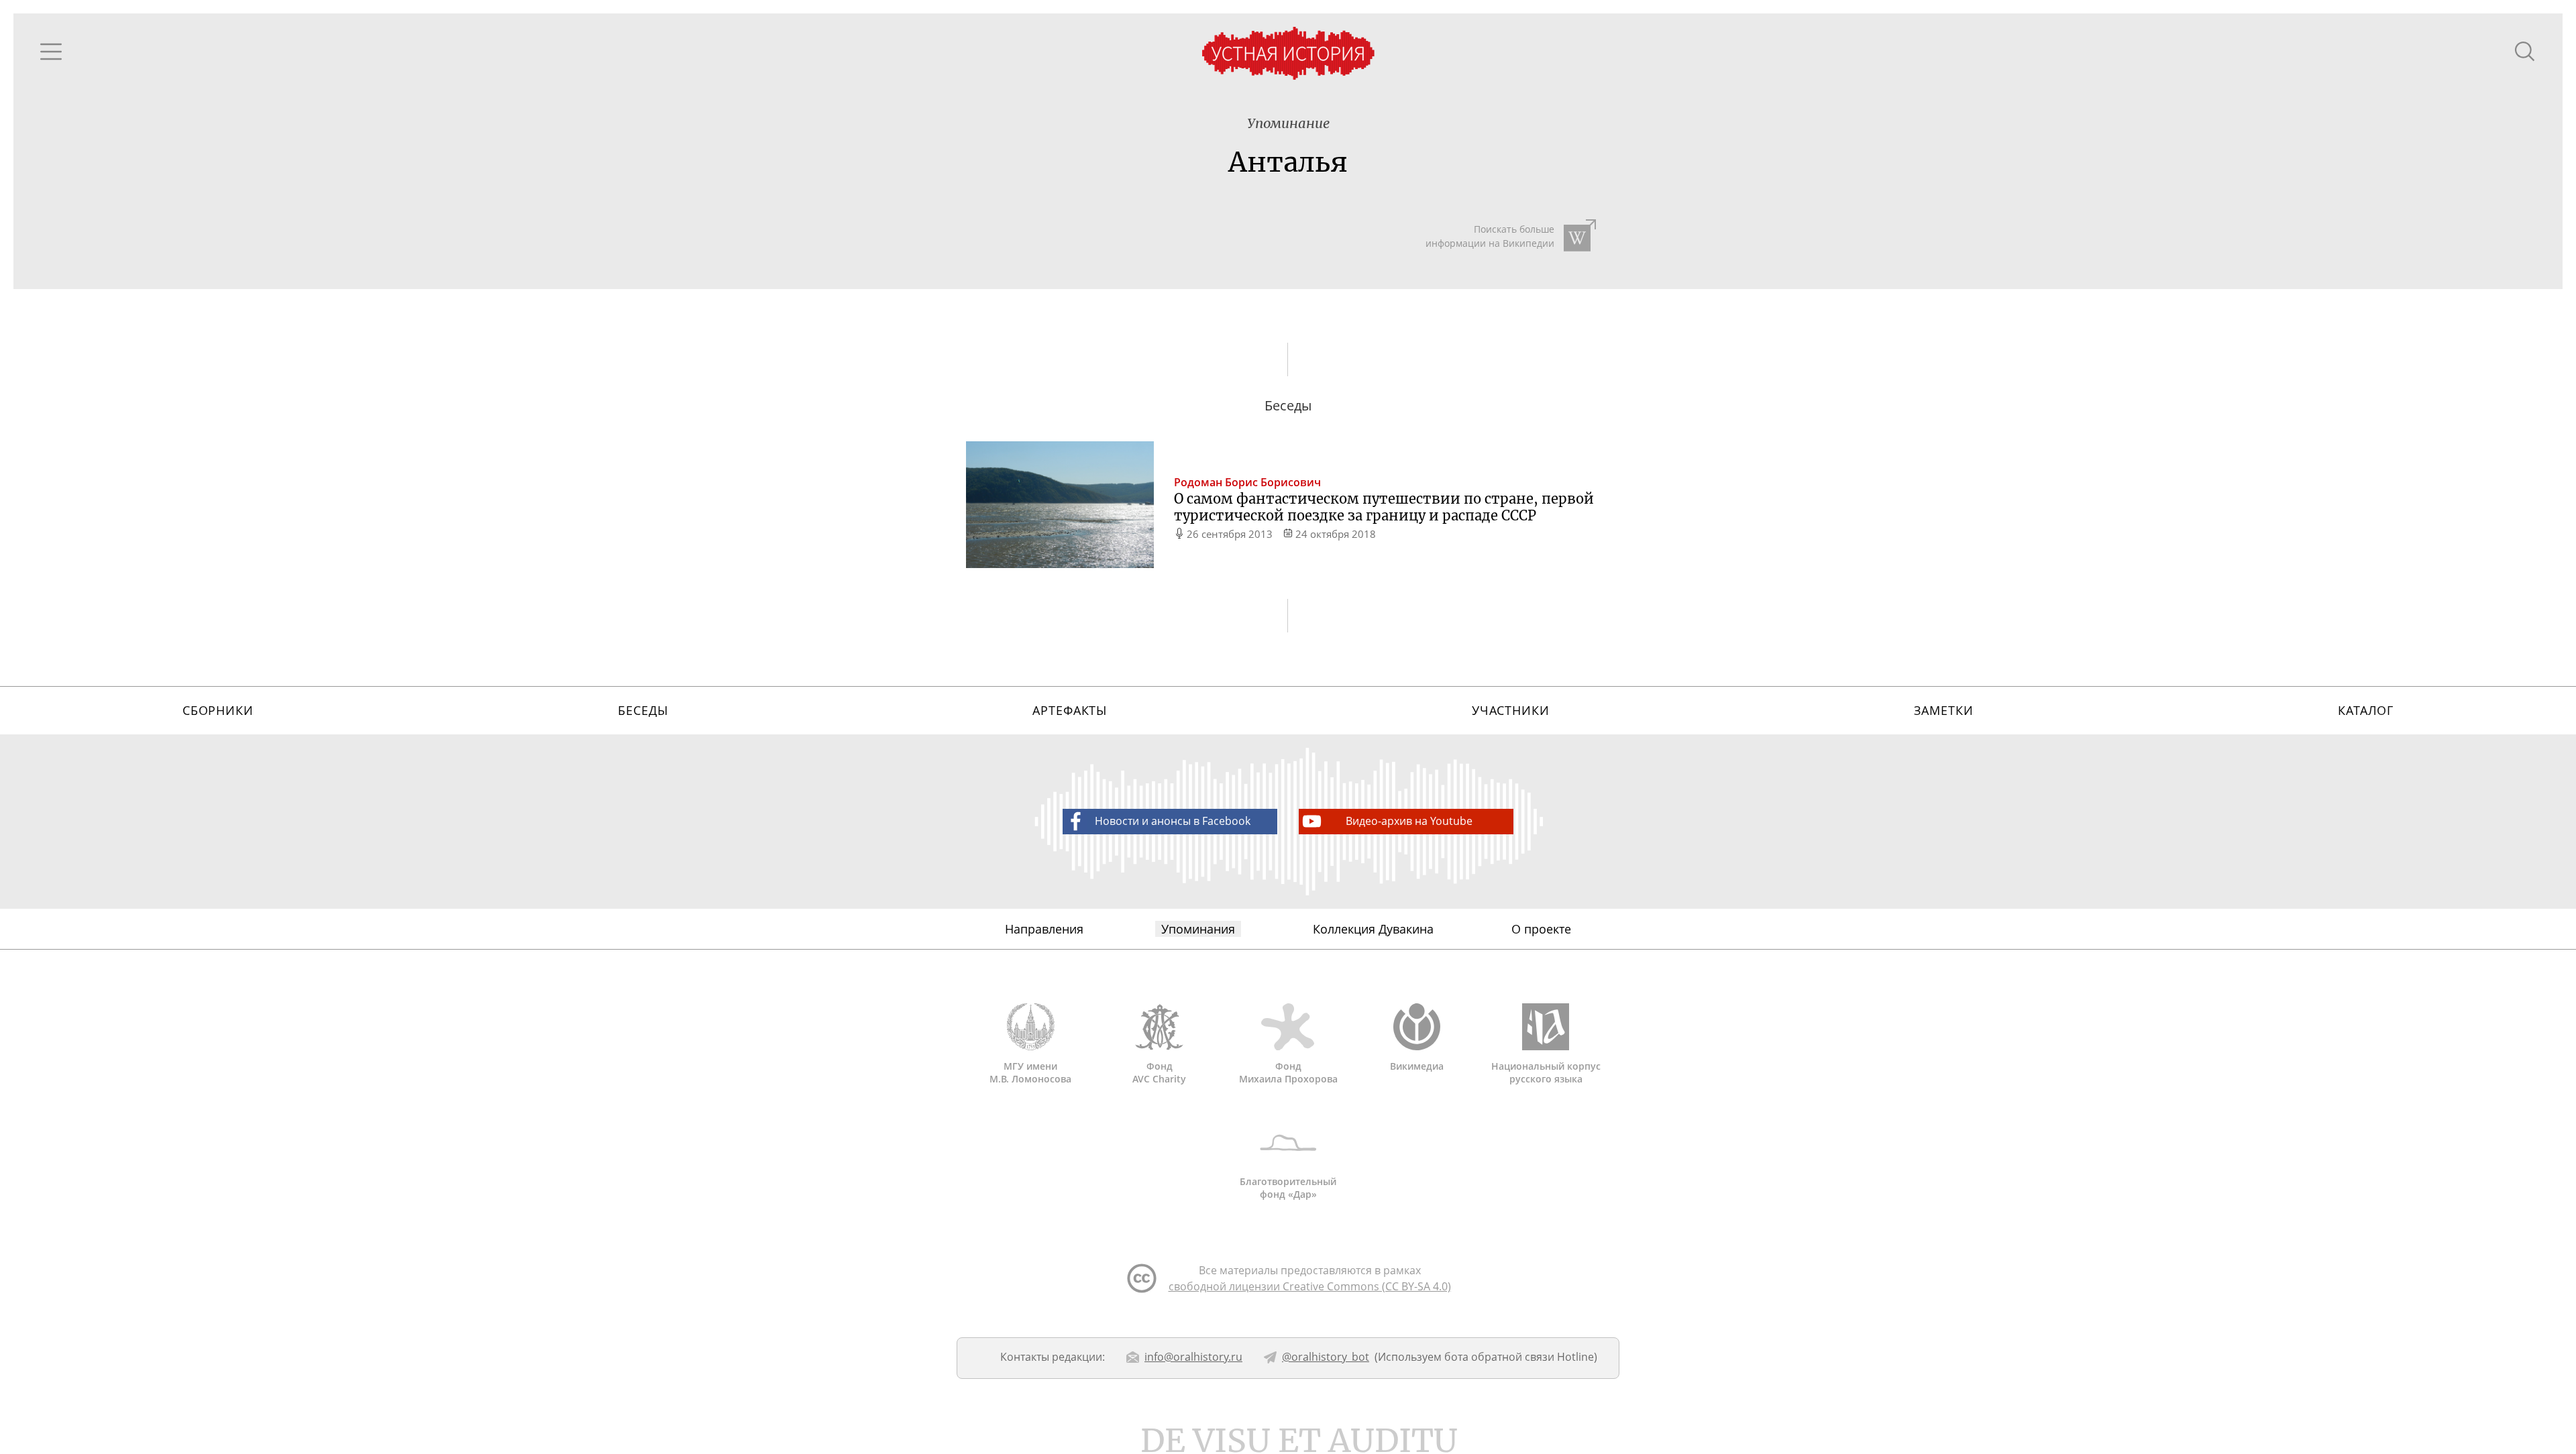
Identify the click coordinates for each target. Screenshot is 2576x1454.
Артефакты (1070, 710)
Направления (1044, 929)
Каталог (2366, 710)
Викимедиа (1417, 1066)
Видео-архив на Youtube (1409, 821)
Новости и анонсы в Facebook (1173, 821)
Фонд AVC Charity (1159, 1072)
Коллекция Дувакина (1373, 929)
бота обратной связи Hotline (1519, 1357)
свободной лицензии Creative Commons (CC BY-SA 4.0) (1310, 1286)
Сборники (218, 710)
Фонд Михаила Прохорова (1288, 1072)
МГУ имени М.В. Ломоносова (1030, 1072)
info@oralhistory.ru (1193, 1357)
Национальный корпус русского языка (1546, 1072)
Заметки (1943, 710)
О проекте (1541, 929)
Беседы (643, 710)
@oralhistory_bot (1326, 1357)
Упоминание (1288, 123)
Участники (1511, 710)
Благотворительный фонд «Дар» (1288, 1188)
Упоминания (1198, 929)
